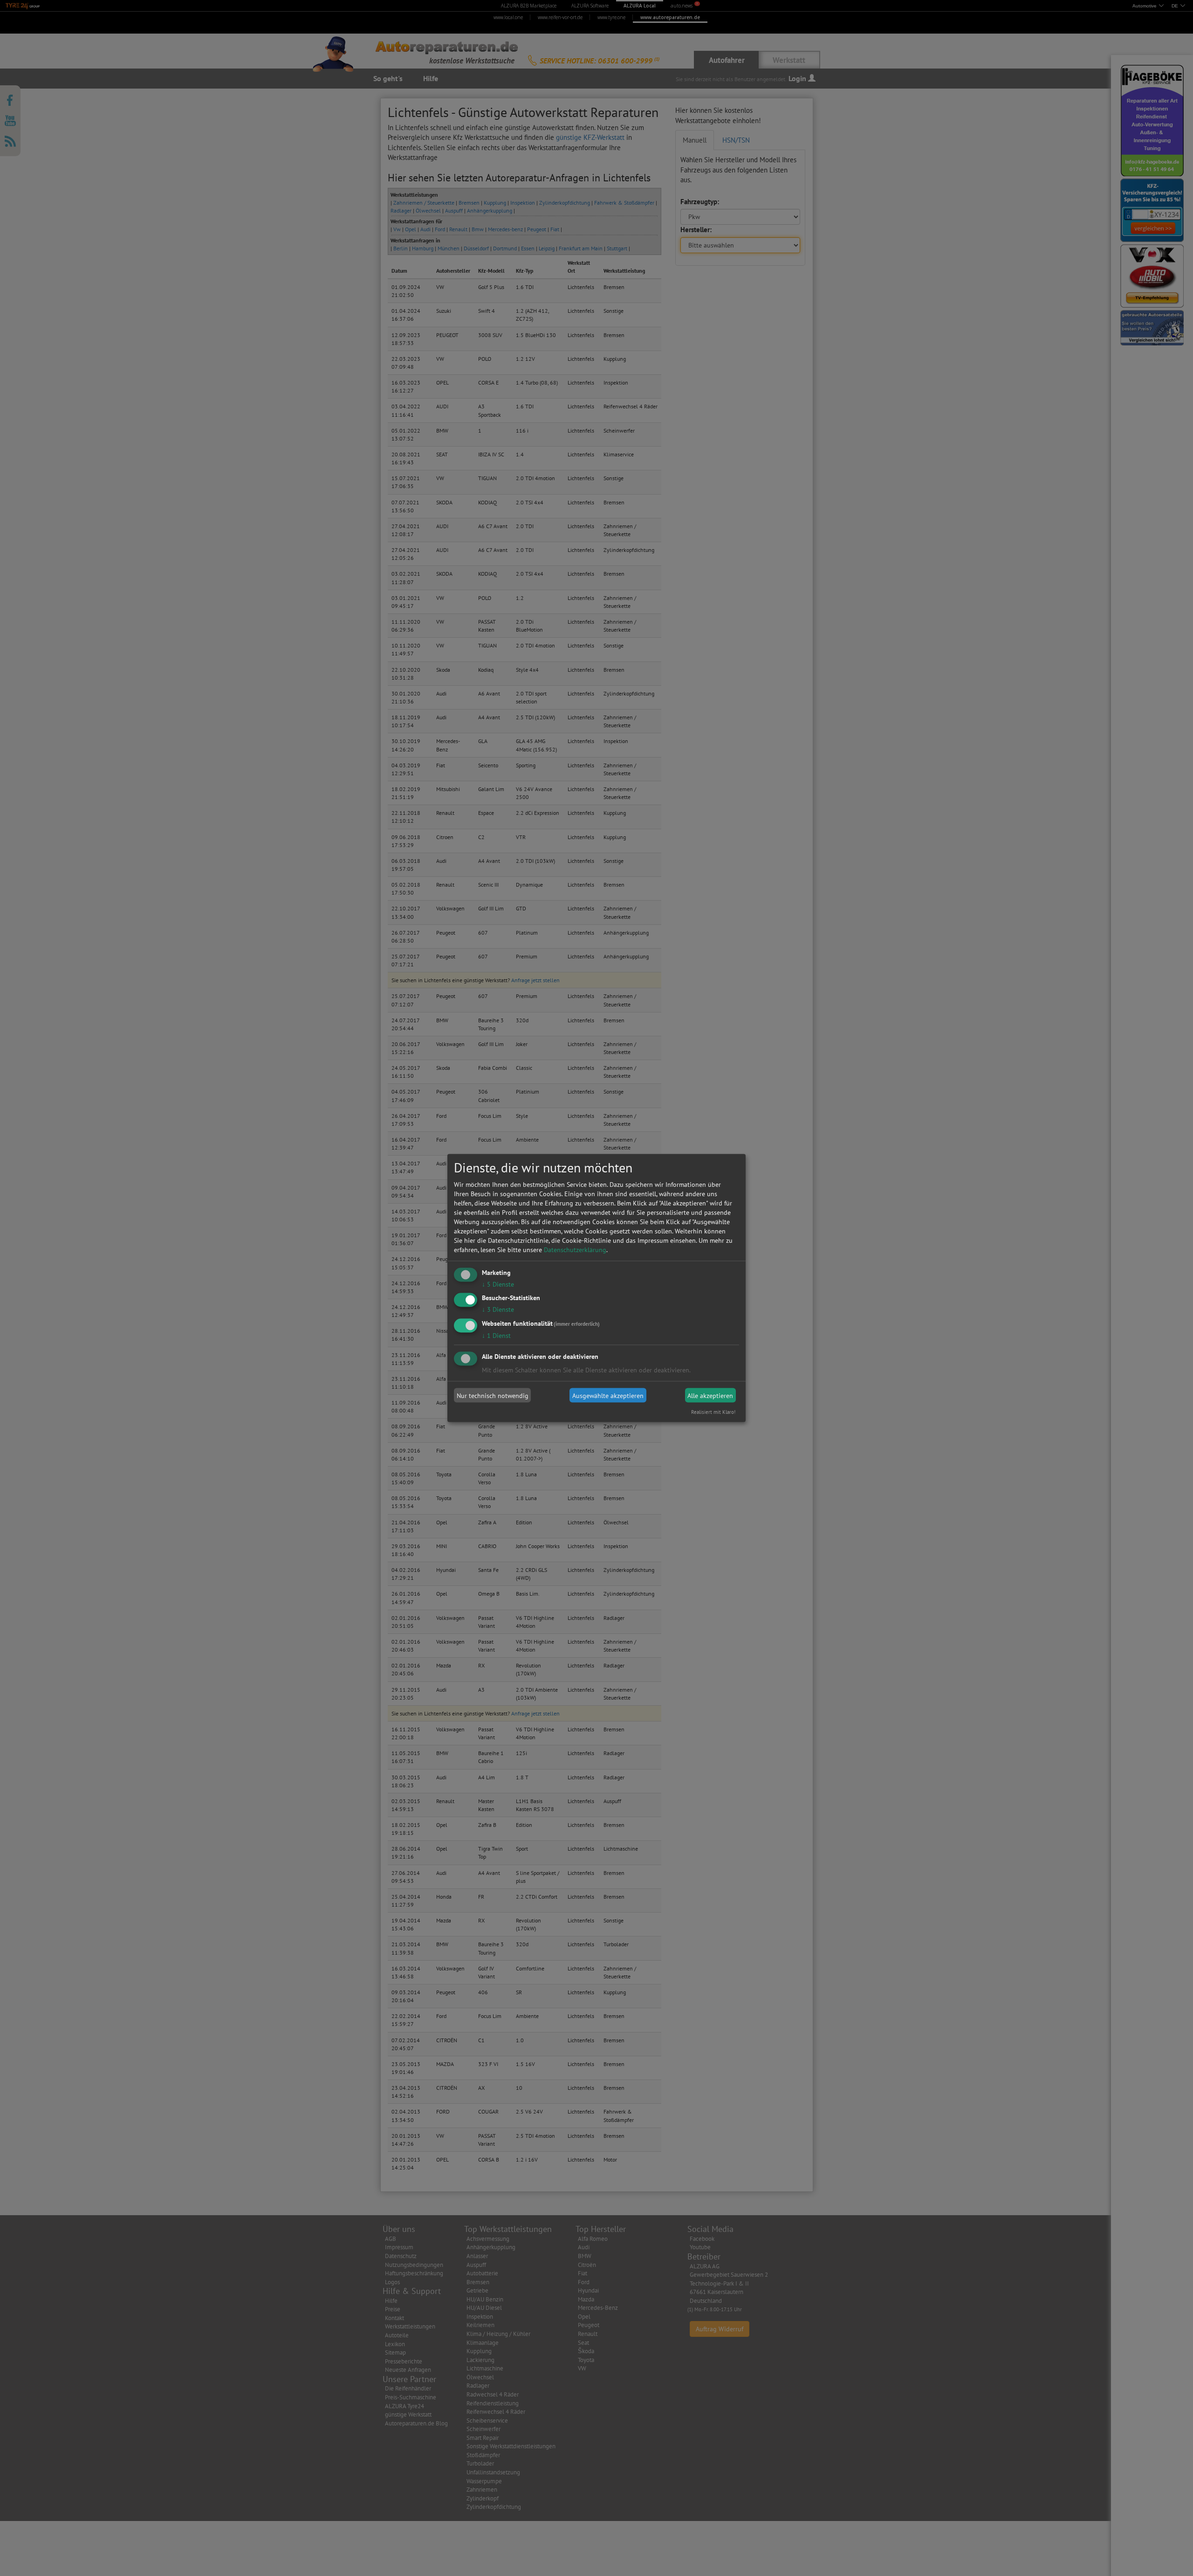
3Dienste (498, 1309)
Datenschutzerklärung (575, 1249)
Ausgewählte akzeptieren (608, 1395)
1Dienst (496, 1336)
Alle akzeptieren (710, 1395)
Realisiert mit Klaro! (713, 1412)
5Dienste (498, 1284)
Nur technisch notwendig (493, 1395)
